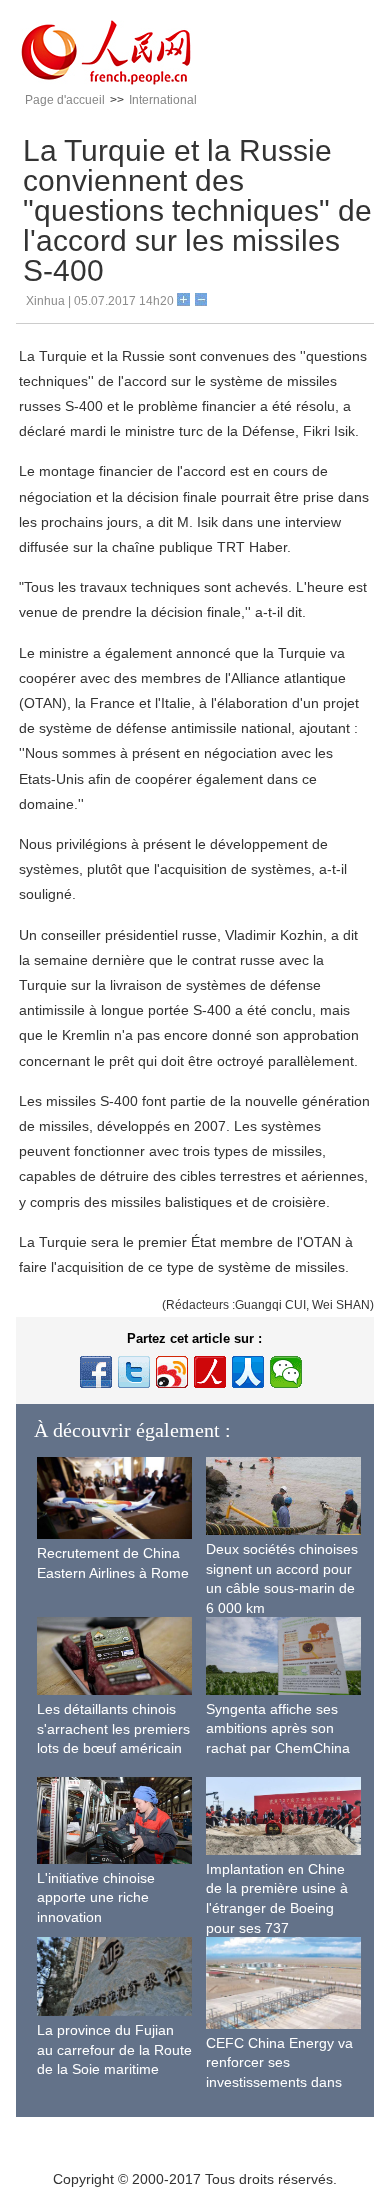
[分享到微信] (286, 1372)
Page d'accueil (65, 100)
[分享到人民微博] (210, 1372)
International (163, 100)
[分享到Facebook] (96, 1372)
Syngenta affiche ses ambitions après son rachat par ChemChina (278, 1728)
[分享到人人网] (248, 1372)
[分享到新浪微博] (172, 1372)
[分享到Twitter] (134, 1372)
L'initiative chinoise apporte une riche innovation (96, 1897)
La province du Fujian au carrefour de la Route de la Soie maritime (114, 2049)
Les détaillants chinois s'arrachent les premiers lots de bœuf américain (113, 1728)
